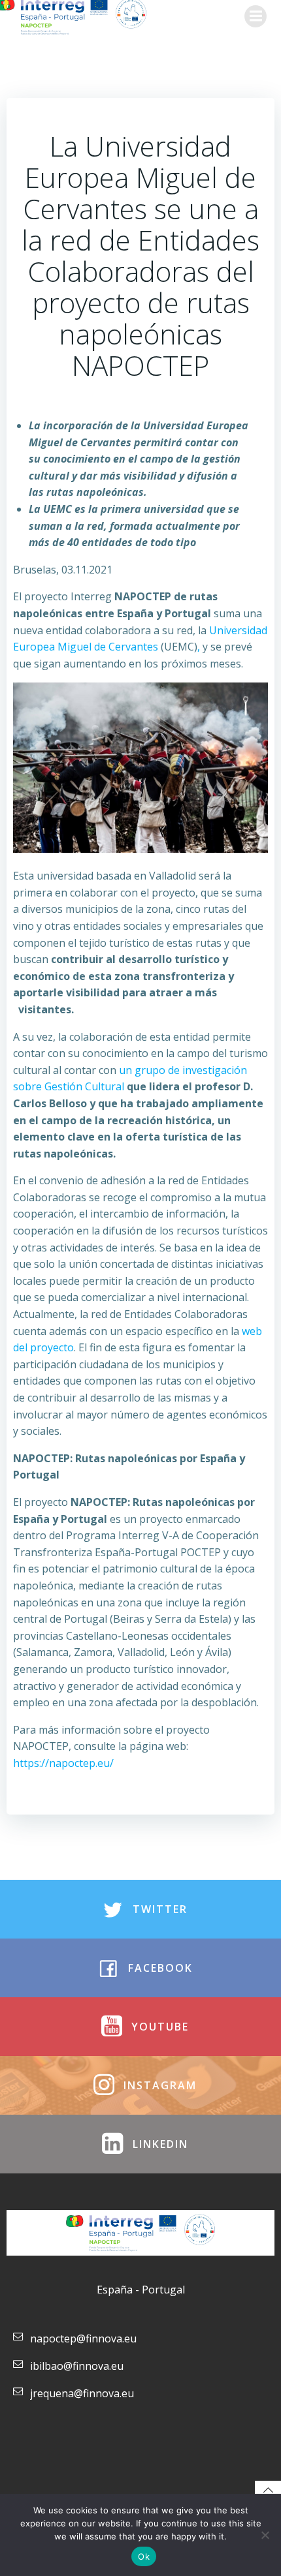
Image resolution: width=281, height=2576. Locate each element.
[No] (265, 2535)
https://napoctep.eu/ (63, 1763)
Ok (144, 2556)
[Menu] (256, 16)
